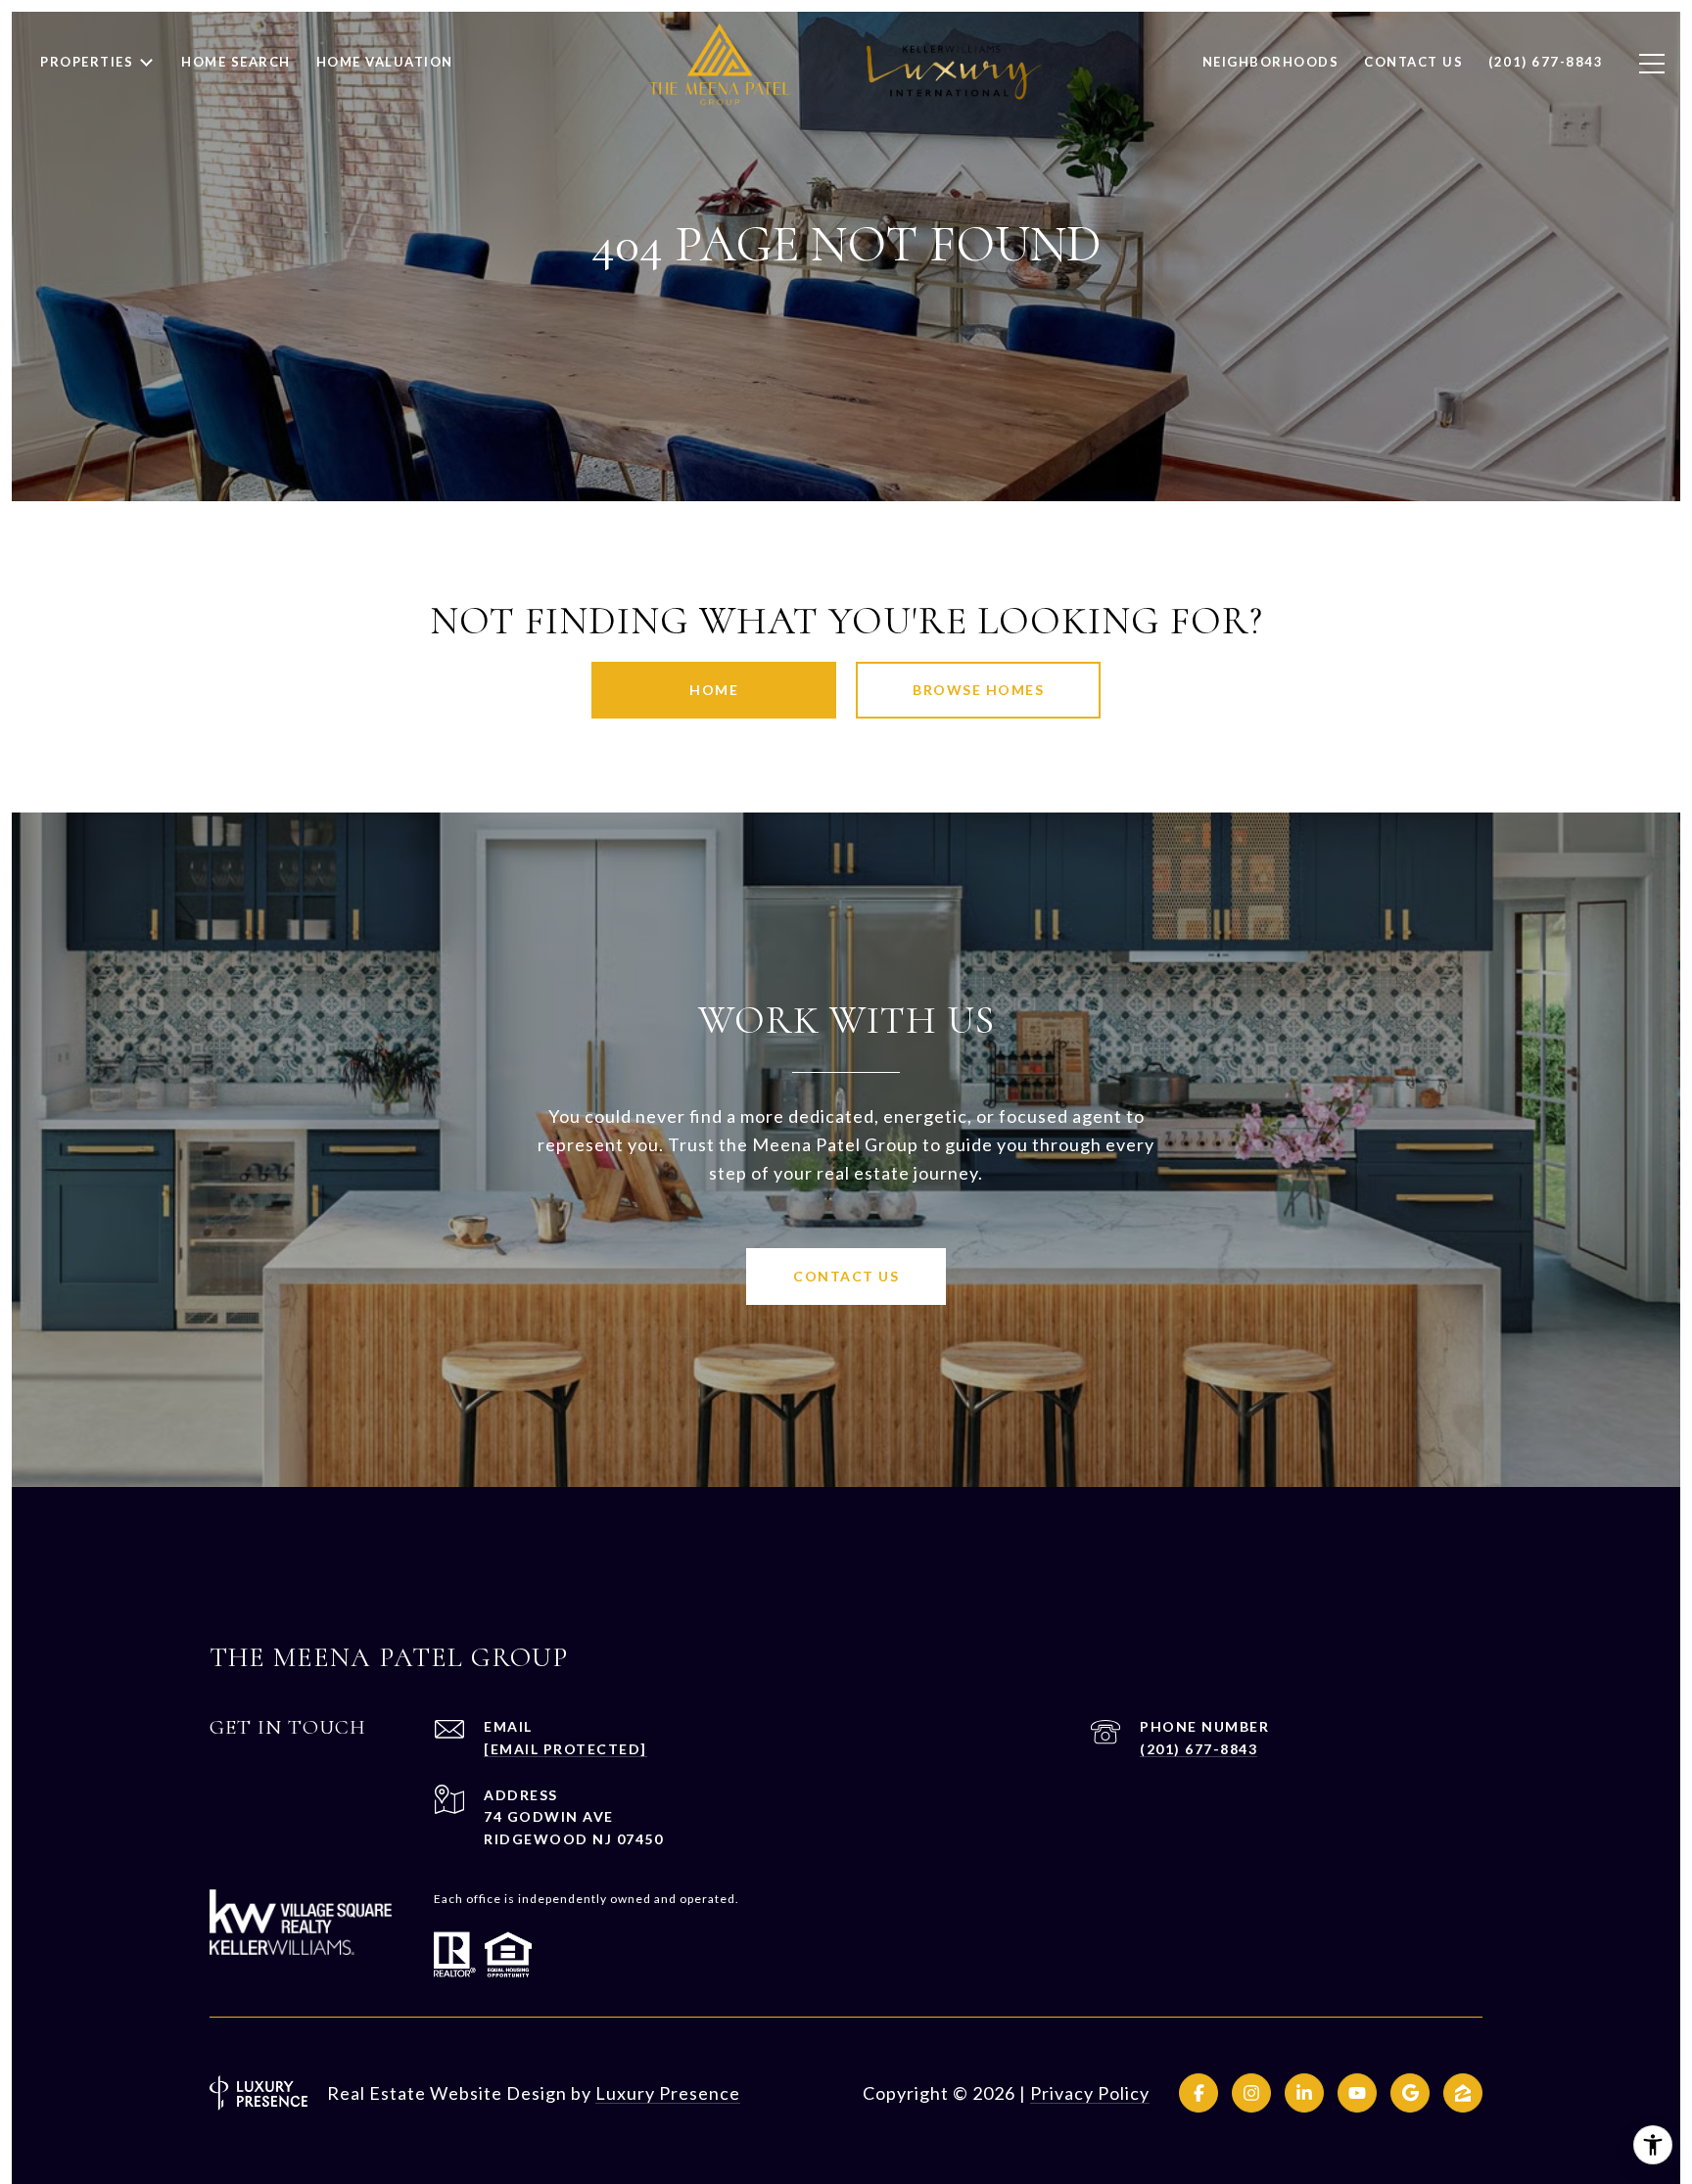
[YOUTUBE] (1357, 2093)
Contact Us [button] (846, 1276)
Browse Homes (978, 690)
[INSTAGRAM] (1251, 2093)
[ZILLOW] (1463, 2093)
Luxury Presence (668, 2093)
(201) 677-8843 (1198, 1749)
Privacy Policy (1090, 2093)
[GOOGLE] (1410, 2093)
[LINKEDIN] (1304, 2093)
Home (714, 690)
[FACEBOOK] (1198, 2093)
